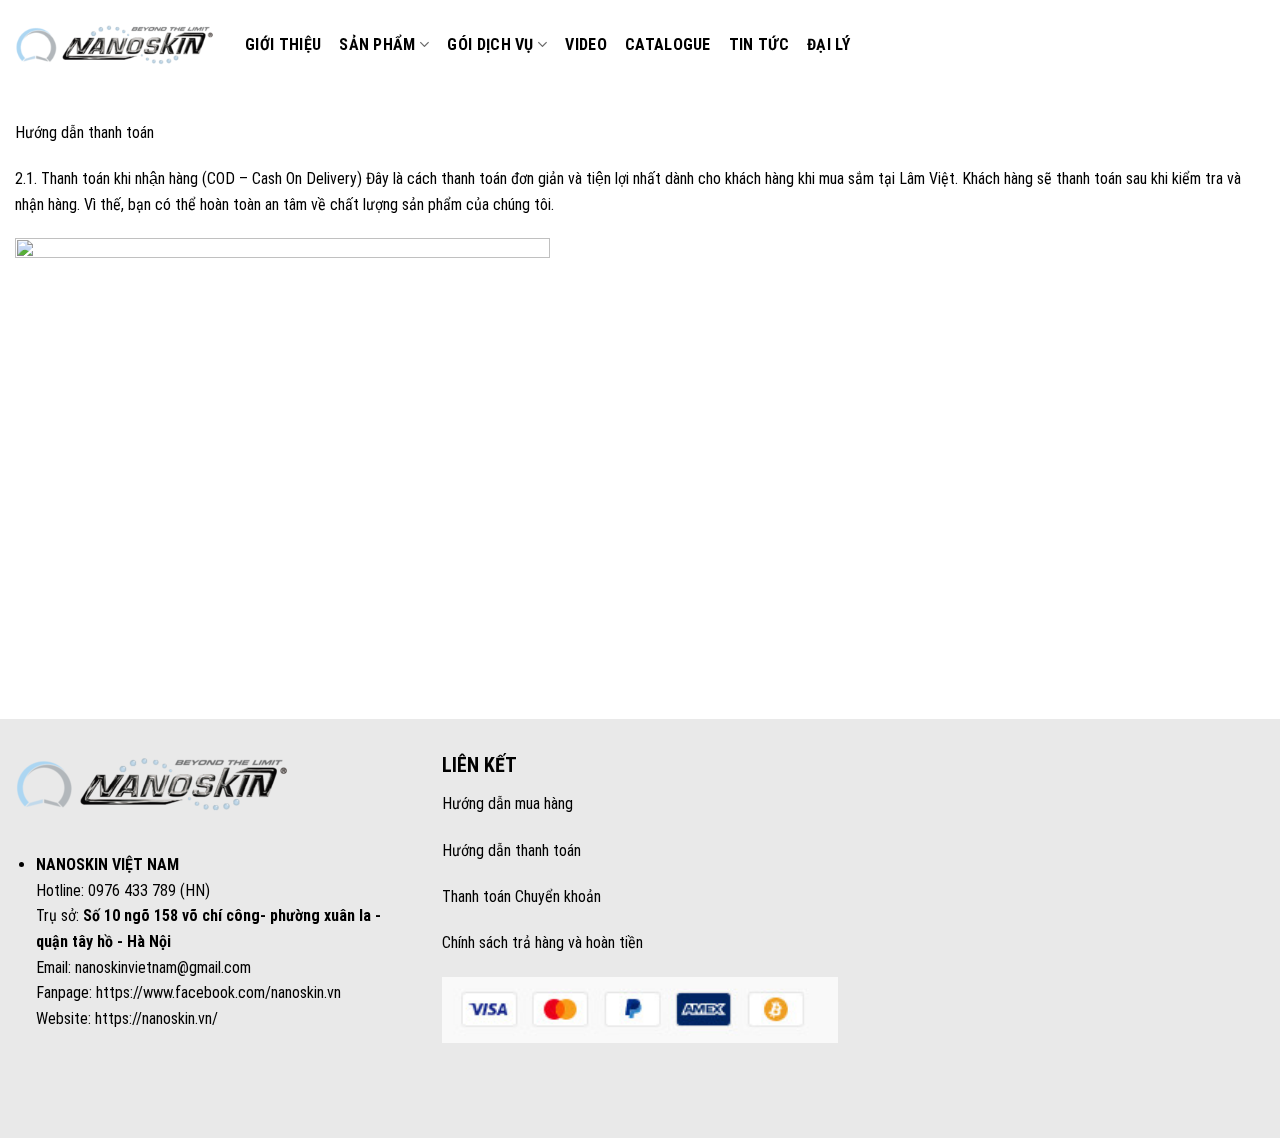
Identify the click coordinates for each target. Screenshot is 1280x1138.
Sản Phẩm (377, 44)
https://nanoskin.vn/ (156, 1018)
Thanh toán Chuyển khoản (521, 896)
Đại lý (828, 44)
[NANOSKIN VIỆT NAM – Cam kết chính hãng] (115, 45)
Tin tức (759, 44)
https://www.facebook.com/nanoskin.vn (218, 992)
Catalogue (668, 44)
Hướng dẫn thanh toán (511, 850)
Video (586, 44)
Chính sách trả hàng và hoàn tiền (542, 942)
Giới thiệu (283, 44)
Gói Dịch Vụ (490, 44)
